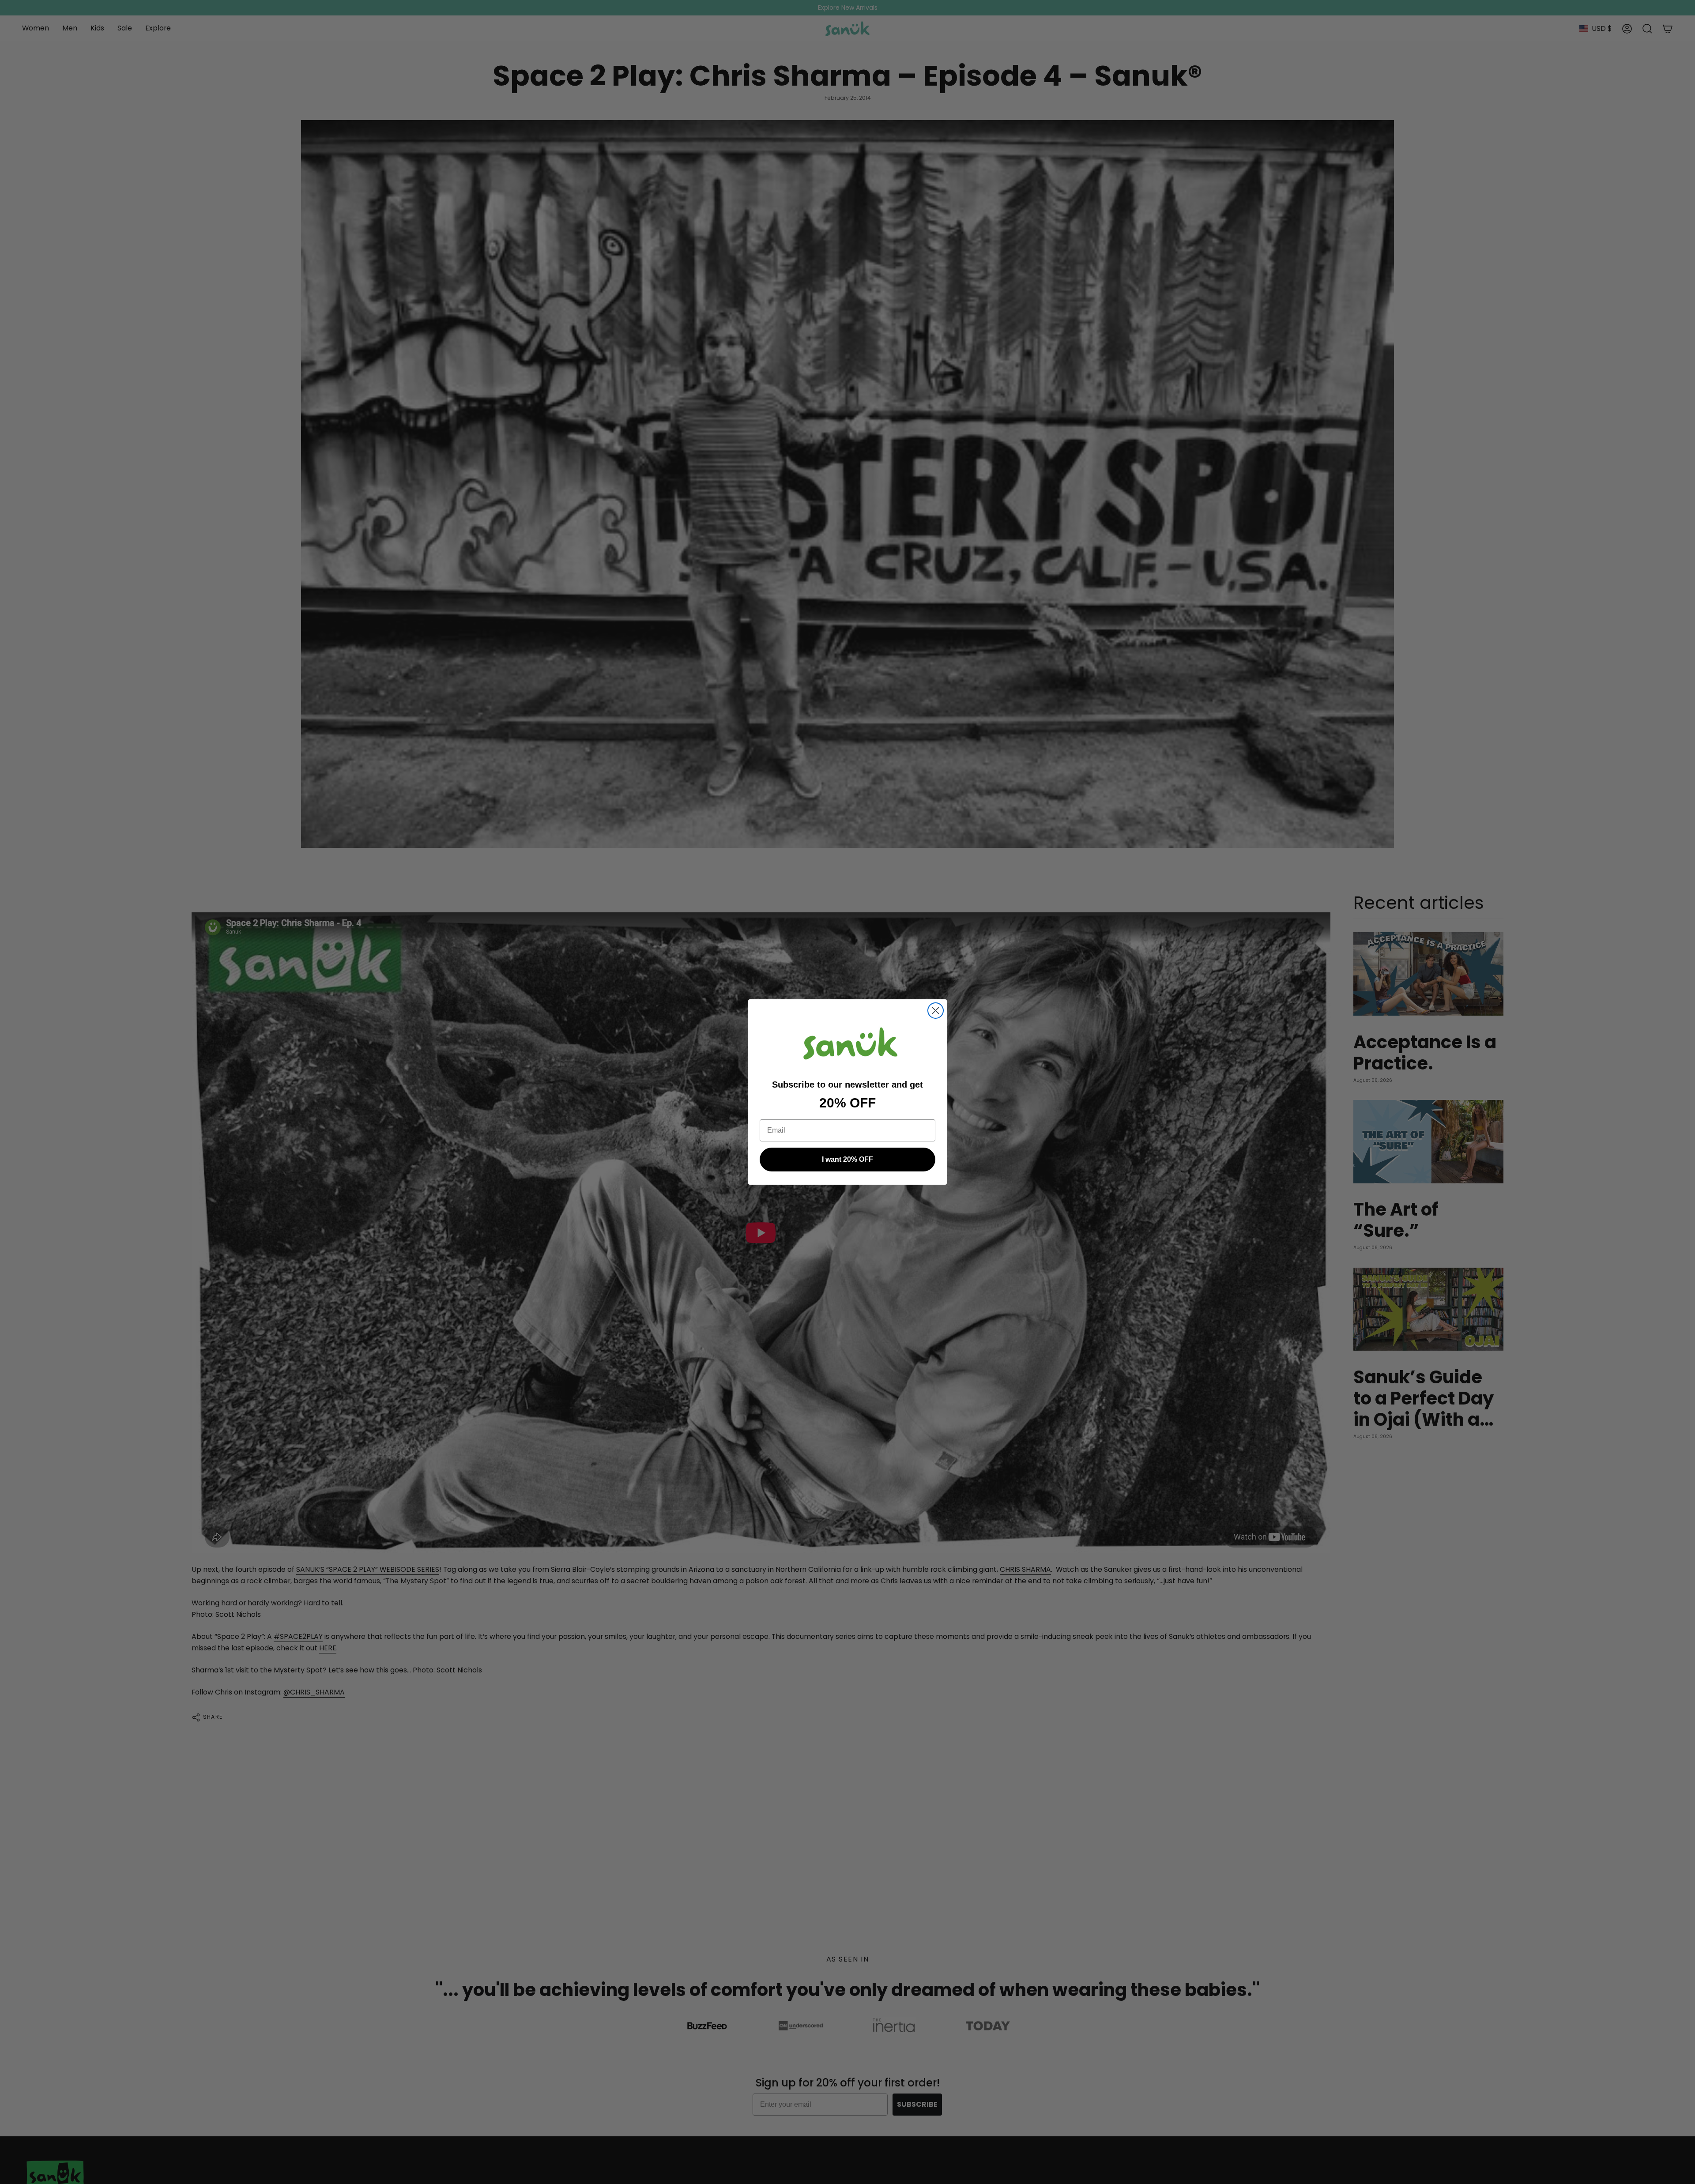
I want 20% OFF (847, 1159)
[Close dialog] (936, 1011)
